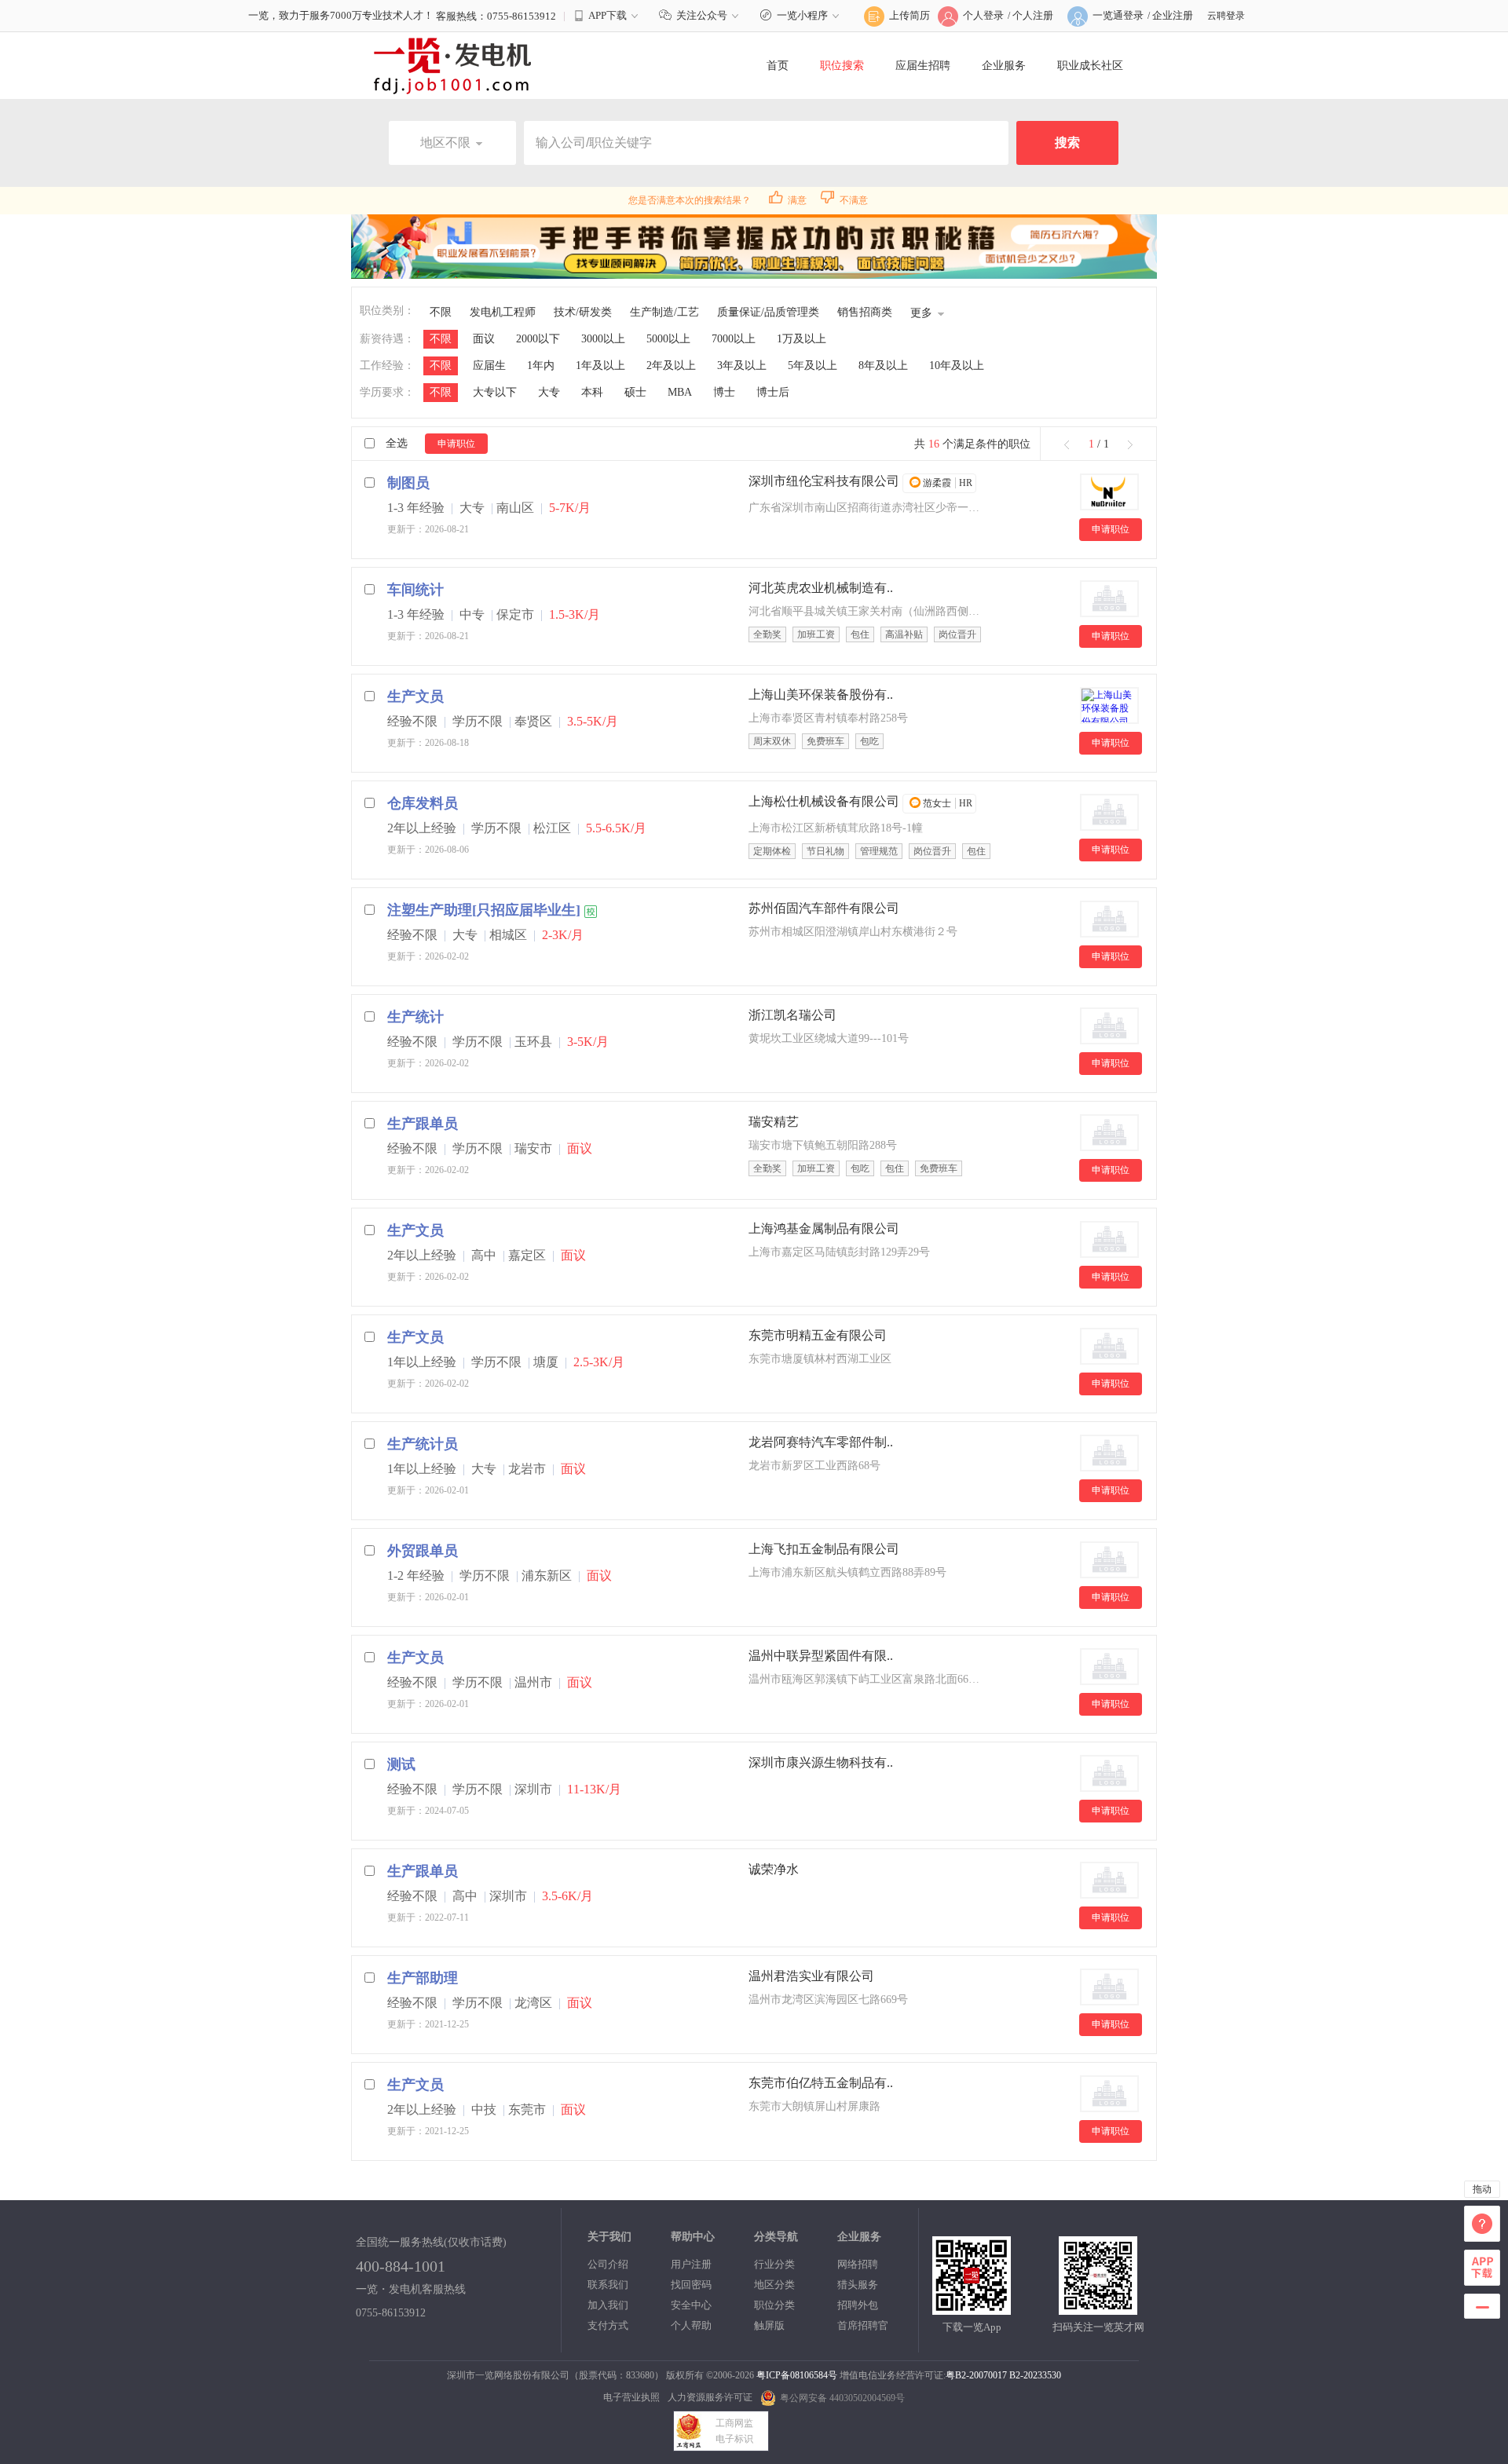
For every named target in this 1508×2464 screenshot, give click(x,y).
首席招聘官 (863, 2325)
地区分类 (774, 2285)
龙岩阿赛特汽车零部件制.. (821, 1442)
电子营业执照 (631, 2397)
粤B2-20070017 (976, 2375)
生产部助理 (423, 1978)
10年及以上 (957, 366)
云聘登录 (1226, 16)
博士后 (773, 392)
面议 (484, 339)
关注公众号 (702, 15)
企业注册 (1173, 15)
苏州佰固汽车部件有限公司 (824, 908)
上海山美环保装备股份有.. (821, 695)
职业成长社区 (1090, 66)
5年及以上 (813, 366)
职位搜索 (842, 66)
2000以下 (538, 339)
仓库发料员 (423, 803)
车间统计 (415, 590)
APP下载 (608, 15)
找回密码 (691, 2285)
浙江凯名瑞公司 (792, 1015)
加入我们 (608, 2305)
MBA (680, 392)
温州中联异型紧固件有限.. (821, 1656)
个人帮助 (691, 2325)
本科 (592, 392)
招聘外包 (858, 2305)
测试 (401, 1764)
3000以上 (603, 339)
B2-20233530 (1035, 2375)
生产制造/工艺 (664, 312)
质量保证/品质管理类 (768, 312)
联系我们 (608, 2285)
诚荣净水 (774, 1869)
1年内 (541, 366)
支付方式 (608, 2325)
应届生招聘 (923, 66)
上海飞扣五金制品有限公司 (824, 1549)
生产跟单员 (423, 1124)
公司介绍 (608, 2264)
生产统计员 (423, 1444)
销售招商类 (865, 312)
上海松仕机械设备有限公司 (824, 801)
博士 (724, 392)
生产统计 (415, 1017)
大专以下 (495, 392)
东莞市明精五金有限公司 (818, 1335)
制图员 (408, 483)
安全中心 (691, 2305)
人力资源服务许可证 (710, 2397)
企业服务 (1004, 66)
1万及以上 (802, 339)
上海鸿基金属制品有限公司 (824, 1228)
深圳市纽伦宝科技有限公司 (824, 481)
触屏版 (769, 2325)
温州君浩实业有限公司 (811, 1976)
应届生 (489, 366)
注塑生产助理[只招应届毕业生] (484, 910)
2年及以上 (671, 366)
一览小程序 (802, 15)
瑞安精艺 (774, 1122)
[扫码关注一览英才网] (1098, 2308)
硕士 (635, 392)
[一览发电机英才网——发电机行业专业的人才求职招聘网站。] (452, 65)
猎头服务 (858, 2285)
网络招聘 (858, 2264)
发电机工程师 (503, 312)
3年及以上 (742, 366)
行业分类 (774, 2264)
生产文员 (415, 696)
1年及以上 (600, 366)
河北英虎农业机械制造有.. (821, 588)
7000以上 (734, 339)
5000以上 (668, 339)
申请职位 (456, 444)
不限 (441, 312)
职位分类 (774, 2305)
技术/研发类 (583, 312)
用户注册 (691, 2264)
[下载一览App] (972, 2308)
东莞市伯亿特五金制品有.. (821, 2083)
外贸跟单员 (423, 1551)
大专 (549, 392)
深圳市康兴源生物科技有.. (821, 1762)
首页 (778, 66)
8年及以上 (883, 366)
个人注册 (1033, 15)
